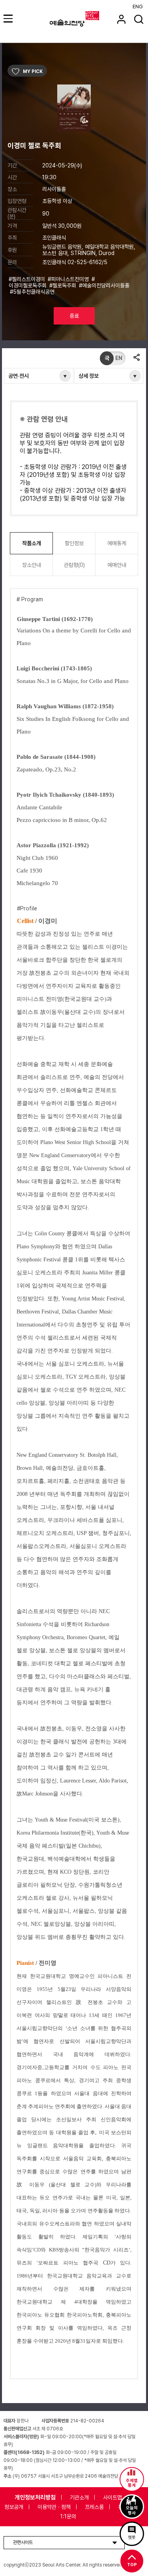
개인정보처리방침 (35, 2497)
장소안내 (32, 565)
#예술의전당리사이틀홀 (104, 285)
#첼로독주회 (64, 285)
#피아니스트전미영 (69, 279)
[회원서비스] (121, 19)
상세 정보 (89, 376)
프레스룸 (94, 2507)
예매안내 (117, 565)
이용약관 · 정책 (54, 2507)
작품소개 (32, 543)
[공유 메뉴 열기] (136, 358)
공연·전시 (19, 376)
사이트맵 (112, 2497)
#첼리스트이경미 (28, 279)
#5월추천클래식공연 (33, 292)
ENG (138, 7)
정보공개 (14, 2507)
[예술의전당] (84, 19)
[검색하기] (139, 19)
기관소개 (79, 2497)
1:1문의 (68, 2516)
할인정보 (74, 543)
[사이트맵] (9, 18)
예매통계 (117, 543)
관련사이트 (23, 2542)
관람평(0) (74, 565)
